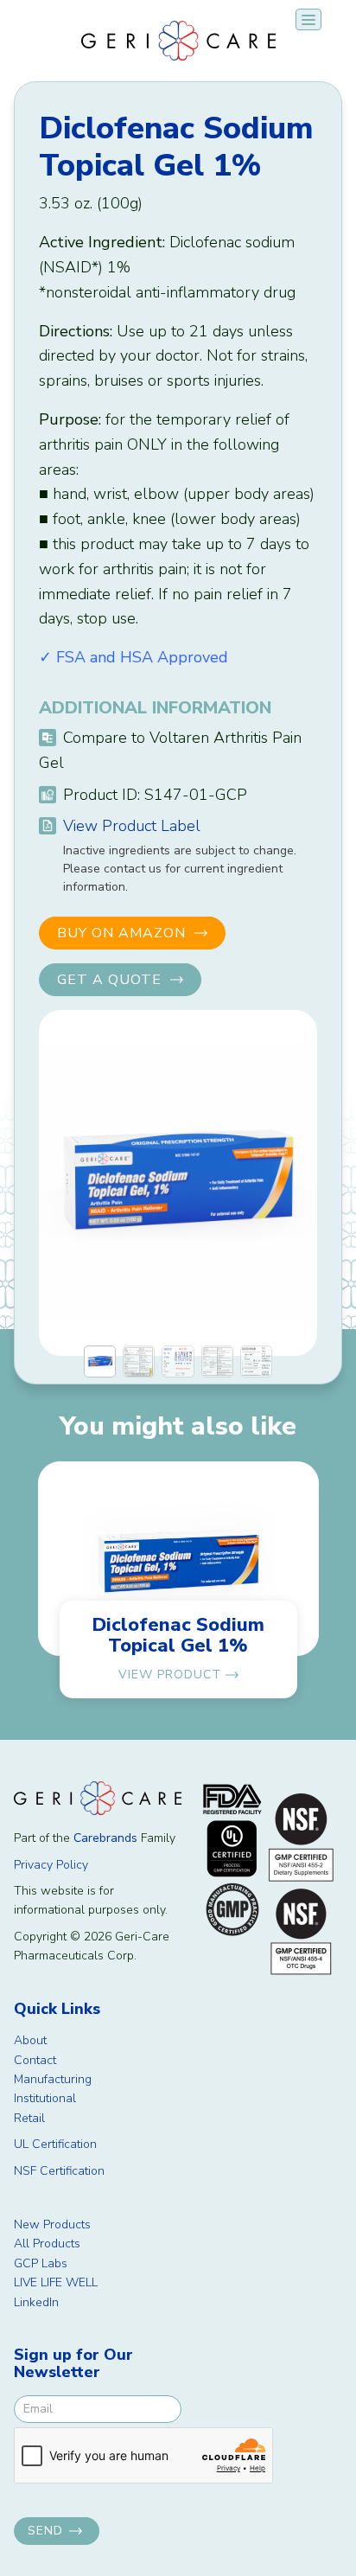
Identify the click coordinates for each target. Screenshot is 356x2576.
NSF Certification (59, 2171)
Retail (29, 2118)
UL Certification (55, 2144)
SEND (45, 2531)
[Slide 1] (100, 1362)
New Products (52, 2224)
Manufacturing (53, 2079)
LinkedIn (36, 2302)
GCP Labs (41, 2263)
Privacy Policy (51, 1865)
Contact (35, 2060)
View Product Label (132, 826)
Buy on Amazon (121, 933)
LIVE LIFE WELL (56, 2282)
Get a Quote (109, 980)
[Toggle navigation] (308, 19)
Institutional (45, 2098)
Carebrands (105, 1838)
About (30, 2040)
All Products (47, 2244)
